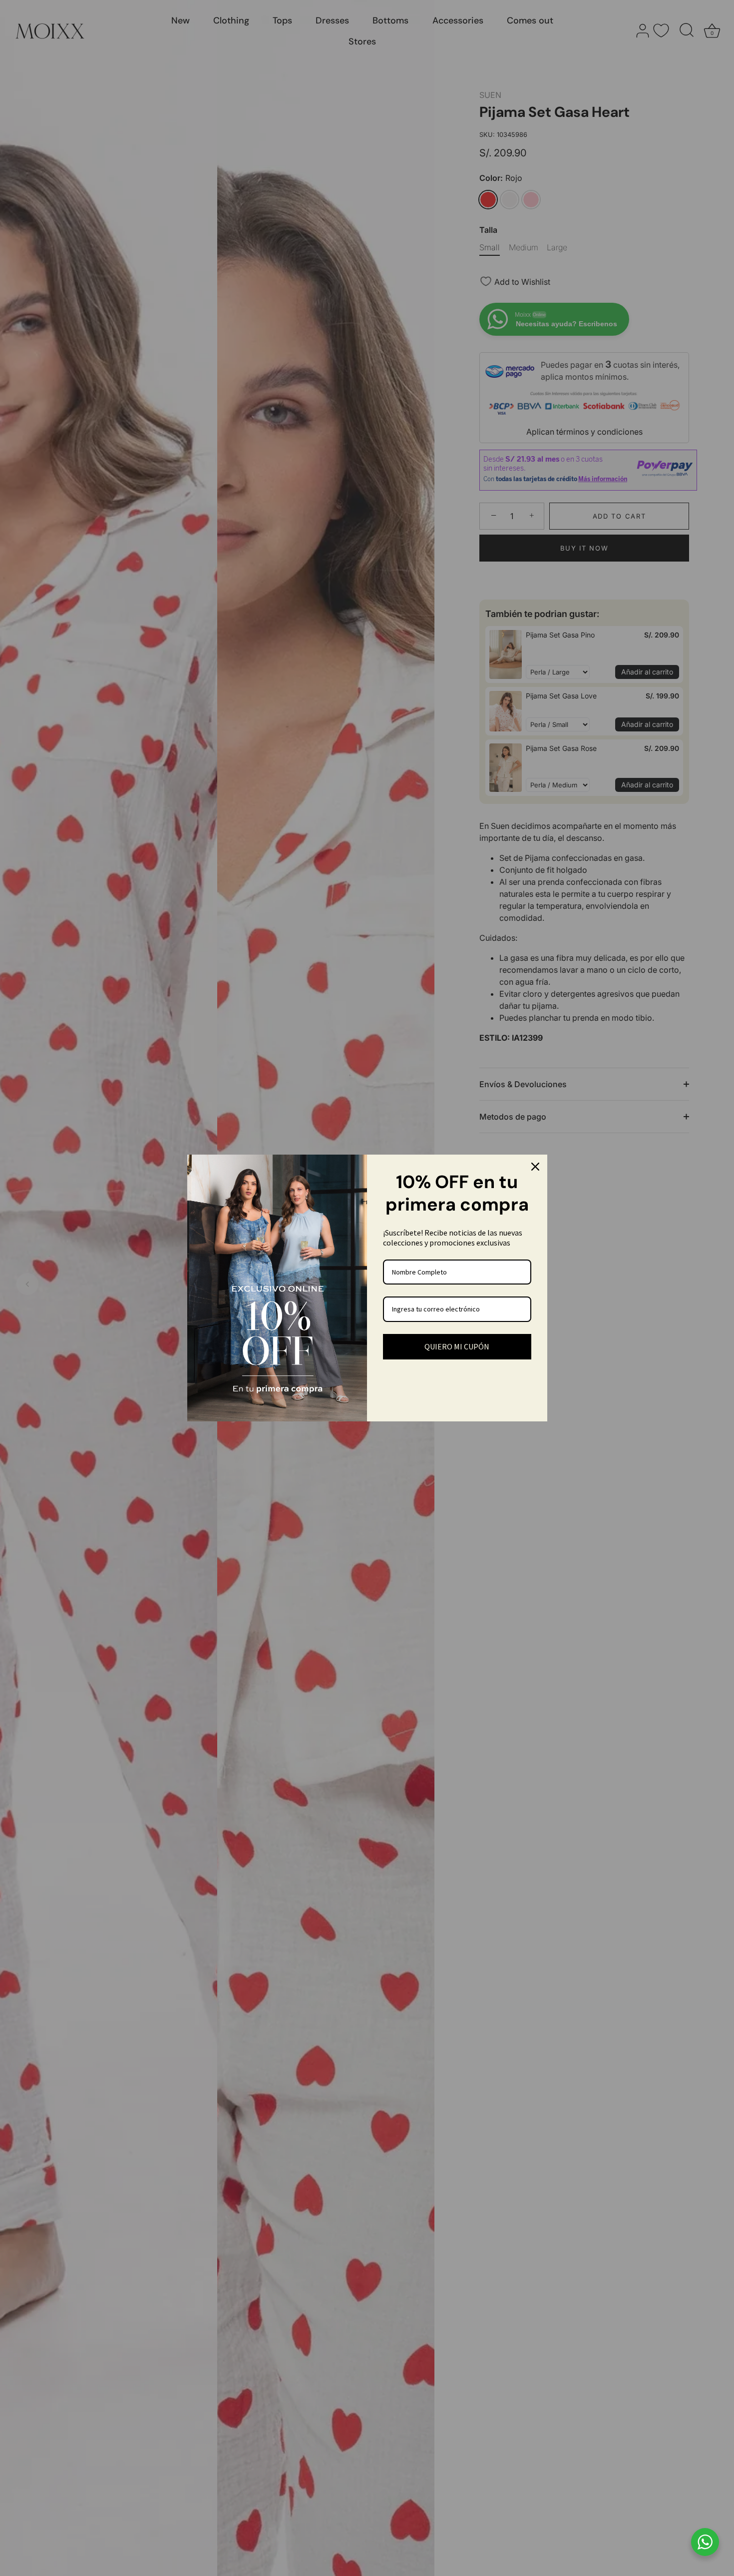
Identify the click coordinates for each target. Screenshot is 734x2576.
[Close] (535, 1167)
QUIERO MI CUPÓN (457, 1346)
